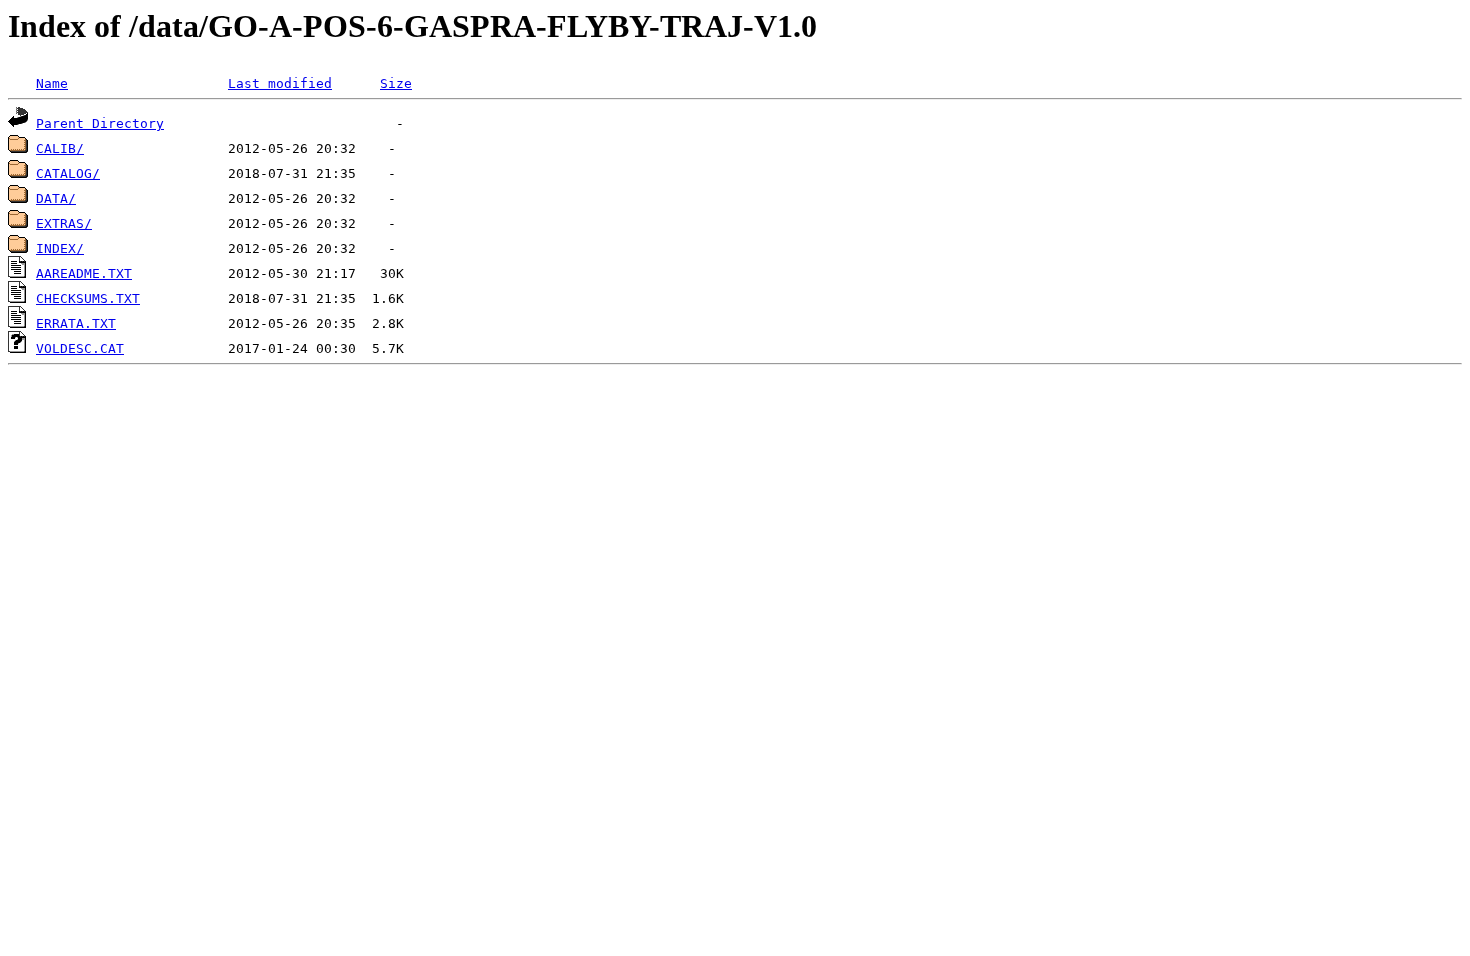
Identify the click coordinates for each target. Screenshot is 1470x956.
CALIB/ (60, 148)
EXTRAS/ (64, 223)
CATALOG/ (68, 173)
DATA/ (56, 198)
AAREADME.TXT (84, 273)
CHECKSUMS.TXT (88, 298)
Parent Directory (100, 123)
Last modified (280, 83)
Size (396, 83)
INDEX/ (60, 248)
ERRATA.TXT (76, 323)
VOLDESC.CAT (80, 348)
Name (52, 83)
